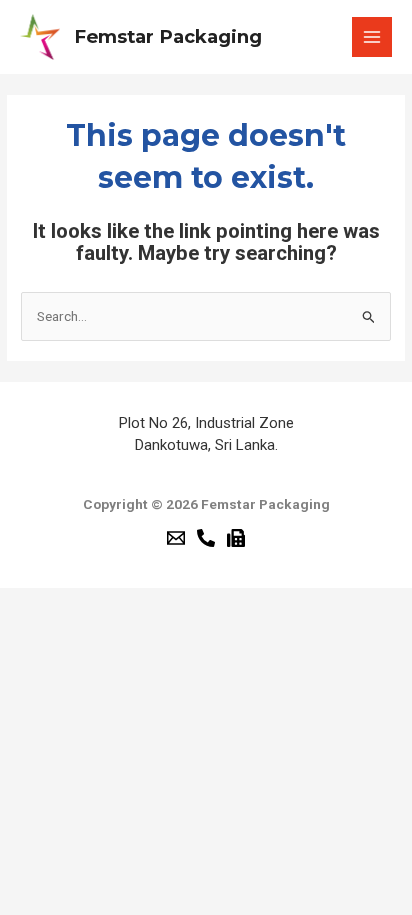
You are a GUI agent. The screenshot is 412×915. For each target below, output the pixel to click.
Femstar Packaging (168, 36)
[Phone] (206, 538)
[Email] (176, 538)
